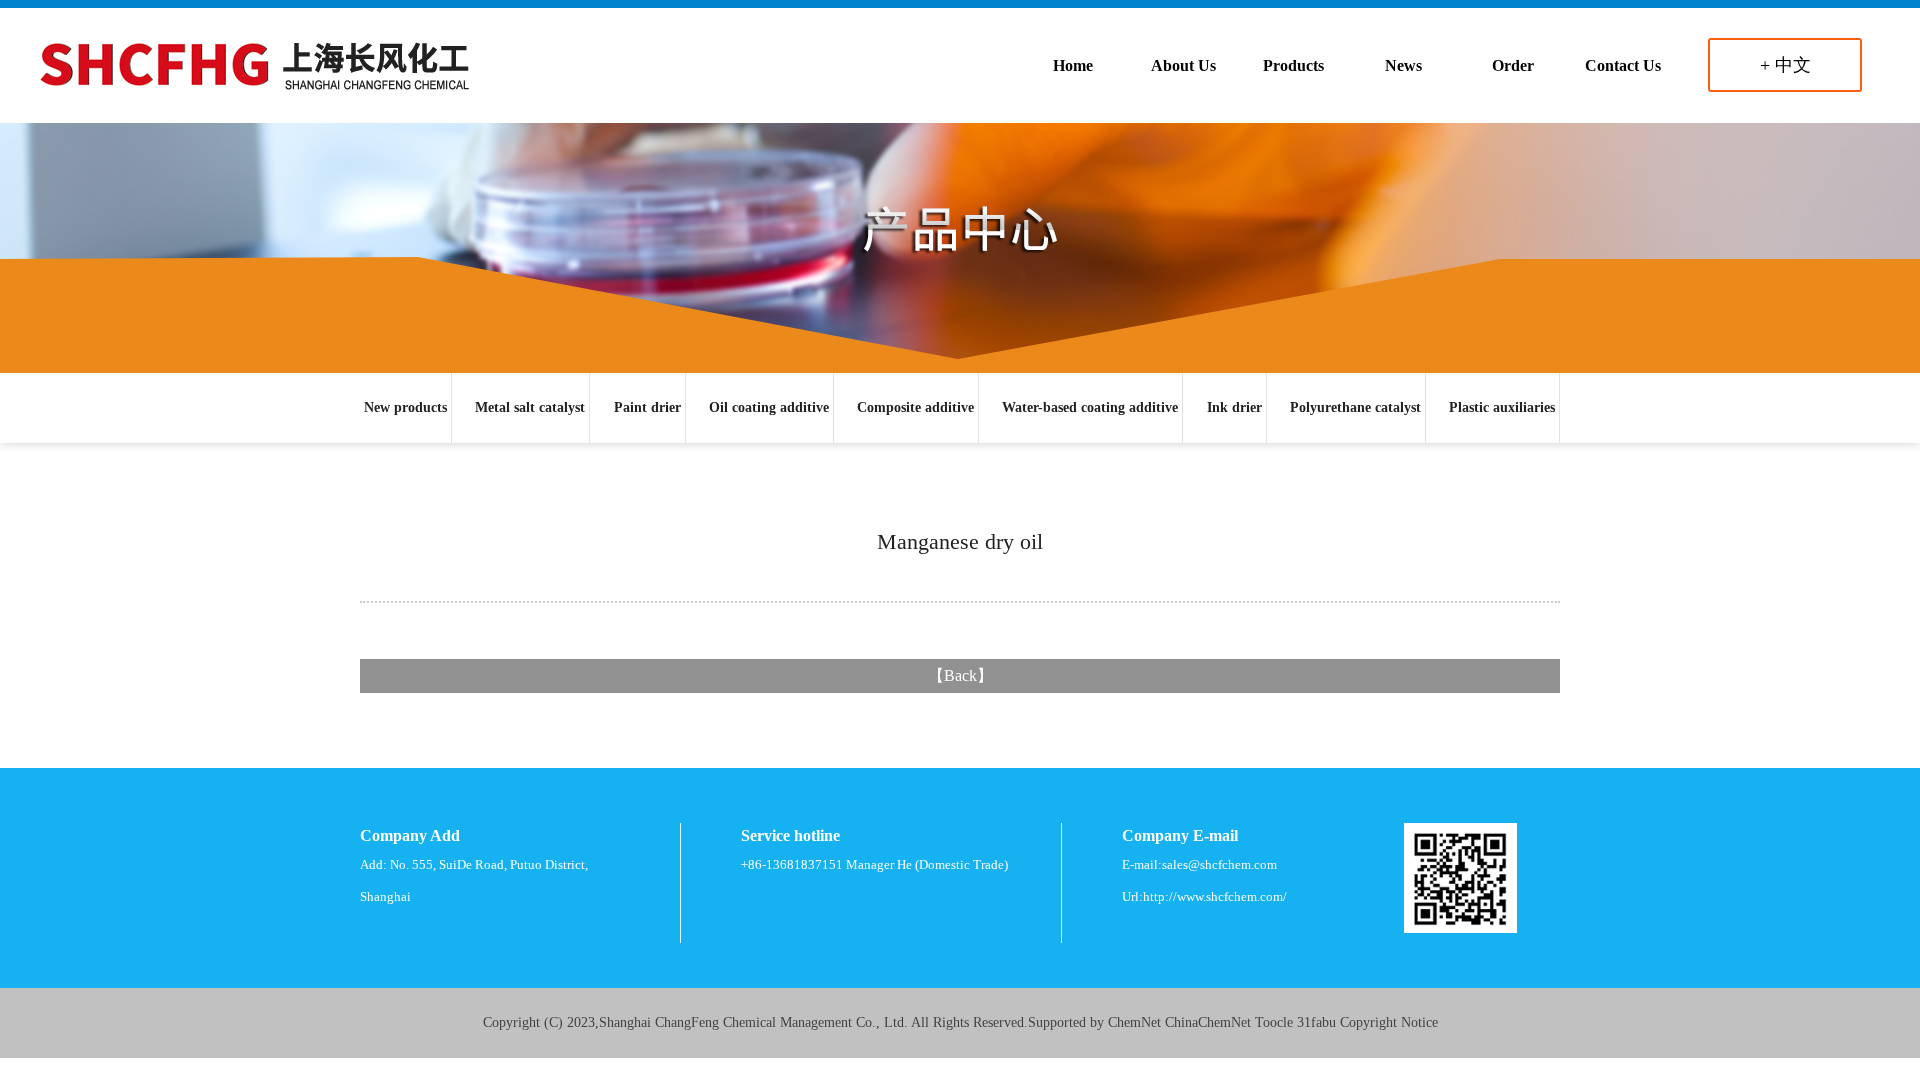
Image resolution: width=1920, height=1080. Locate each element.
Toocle (1274, 1022)
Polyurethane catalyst (1355, 407)
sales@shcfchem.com (1219, 864)
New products (405, 407)
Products (1293, 65)
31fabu (1316, 1022)
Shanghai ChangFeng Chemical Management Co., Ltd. (753, 1022)
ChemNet (1134, 1022)
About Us (1183, 65)
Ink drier (1234, 407)
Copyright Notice (1389, 1022)
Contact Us (1623, 65)
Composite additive (915, 407)
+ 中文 (1785, 65)
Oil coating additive (769, 407)
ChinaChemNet (1208, 1022)
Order (1513, 65)
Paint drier (647, 407)
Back (960, 675)
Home (1073, 65)
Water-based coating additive (1090, 407)
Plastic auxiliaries (1502, 407)
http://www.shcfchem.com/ (1215, 896)
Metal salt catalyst (530, 407)
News (1403, 65)
